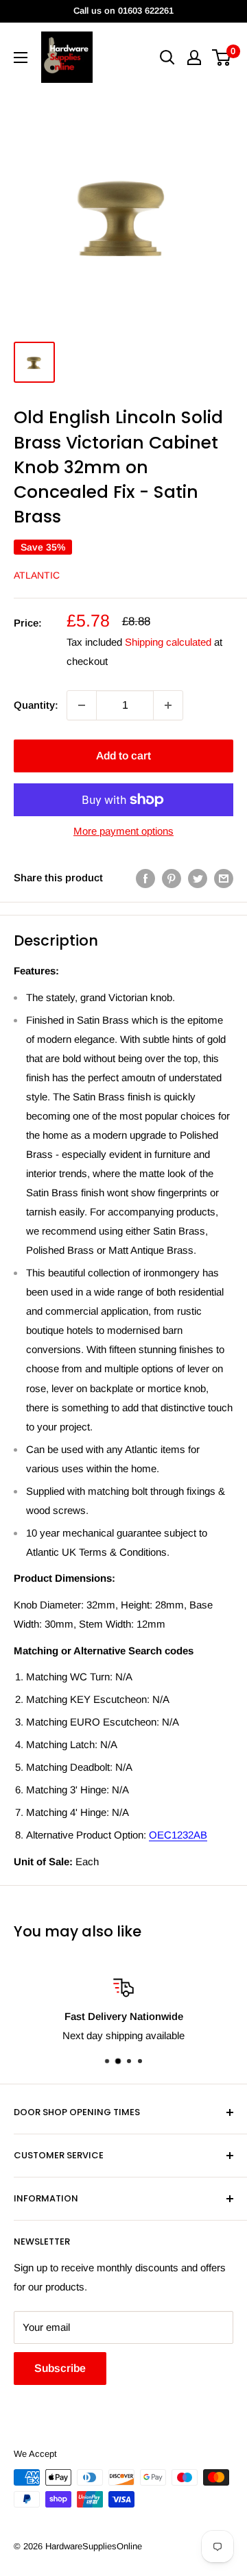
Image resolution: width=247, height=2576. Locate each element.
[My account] (194, 58)
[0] (222, 58)
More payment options (123, 831)
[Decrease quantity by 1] (82, 705)
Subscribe (60, 2368)
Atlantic (37, 575)
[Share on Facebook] (145, 878)
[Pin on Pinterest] (172, 878)
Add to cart (123, 756)
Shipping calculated (168, 642)
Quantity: (36, 705)
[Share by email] (224, 878)
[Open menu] (21, 58)
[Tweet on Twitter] (198, 878)
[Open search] (167, 58)
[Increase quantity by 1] (168, 705)
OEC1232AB (178, 1835)
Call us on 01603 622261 (123, 11)
